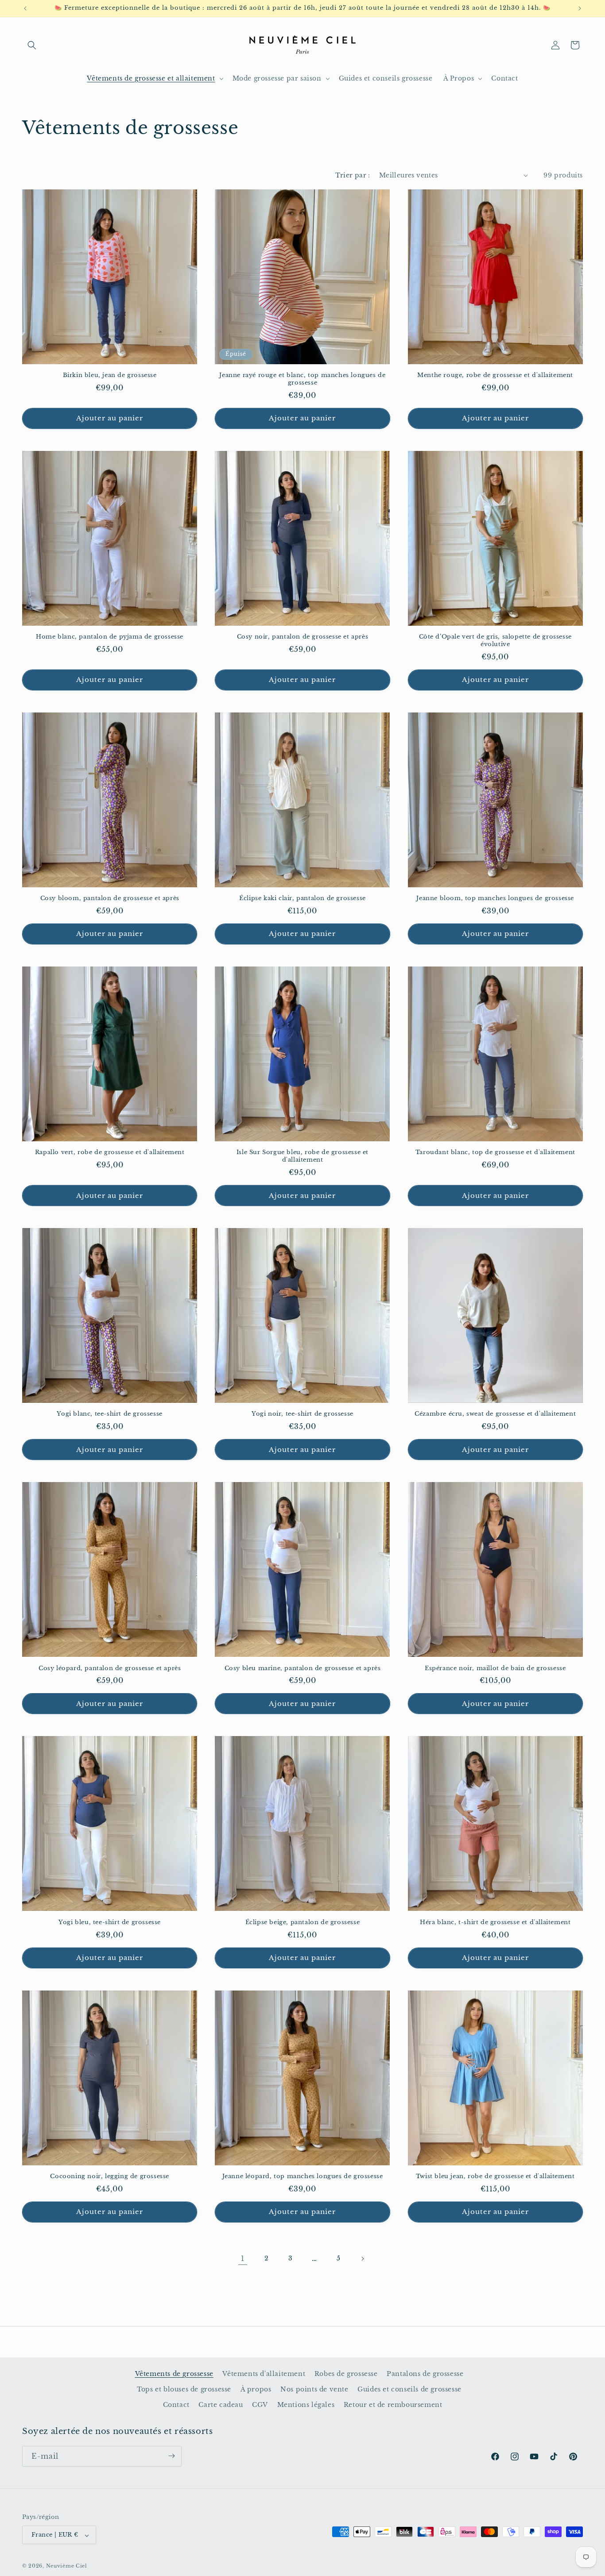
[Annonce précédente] (25, 8)
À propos (256, 2389)
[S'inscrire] (171, 2456)
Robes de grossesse (346, 2374)
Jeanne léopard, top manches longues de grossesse (303, 2176)
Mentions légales (306, 2405)
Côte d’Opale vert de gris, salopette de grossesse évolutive (495, 641)
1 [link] (243, 2258)
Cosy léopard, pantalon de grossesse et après (110, 1668)
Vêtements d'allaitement (264, 2374)
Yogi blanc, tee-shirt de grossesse (109, 1414)
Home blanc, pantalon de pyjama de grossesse (110, 637)
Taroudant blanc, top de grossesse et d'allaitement (495, 1152)
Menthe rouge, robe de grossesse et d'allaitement (495, 375)
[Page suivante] (362, 2259)
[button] (32, 45)
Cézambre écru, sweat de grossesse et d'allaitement (495, 1414)
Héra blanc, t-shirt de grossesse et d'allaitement (495, 1922)
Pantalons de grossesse (425, 2374)
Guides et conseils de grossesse (409, 2389)
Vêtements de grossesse (174, 2374)
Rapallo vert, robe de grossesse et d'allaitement (110, 1152)
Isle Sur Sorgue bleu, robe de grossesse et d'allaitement (302, 1156)
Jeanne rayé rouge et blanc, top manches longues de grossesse (302, 379)
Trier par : (353, 175)
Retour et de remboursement (393, 2405)
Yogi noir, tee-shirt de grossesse (302, 1414)
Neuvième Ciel (67, 2566)
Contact (176, 2405)
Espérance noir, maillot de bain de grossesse (495, 1668)
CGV (260, 2405)
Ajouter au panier (110, 418)
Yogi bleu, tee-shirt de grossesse (110, 1922)
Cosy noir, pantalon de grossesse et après (303, 637)
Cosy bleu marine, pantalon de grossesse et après (303, 1668)
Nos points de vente (314, 2389)
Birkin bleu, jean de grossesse (110, 375)
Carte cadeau (221, 2405)
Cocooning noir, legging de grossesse (110, 2176)
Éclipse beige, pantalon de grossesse (303, 1922)
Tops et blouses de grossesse (184, 2389)
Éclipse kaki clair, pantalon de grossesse (302, 898)
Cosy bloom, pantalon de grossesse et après (110, 898)
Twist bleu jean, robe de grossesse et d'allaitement (495, 2176)
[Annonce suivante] (580, 8)
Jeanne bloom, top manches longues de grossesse (495, 898)
